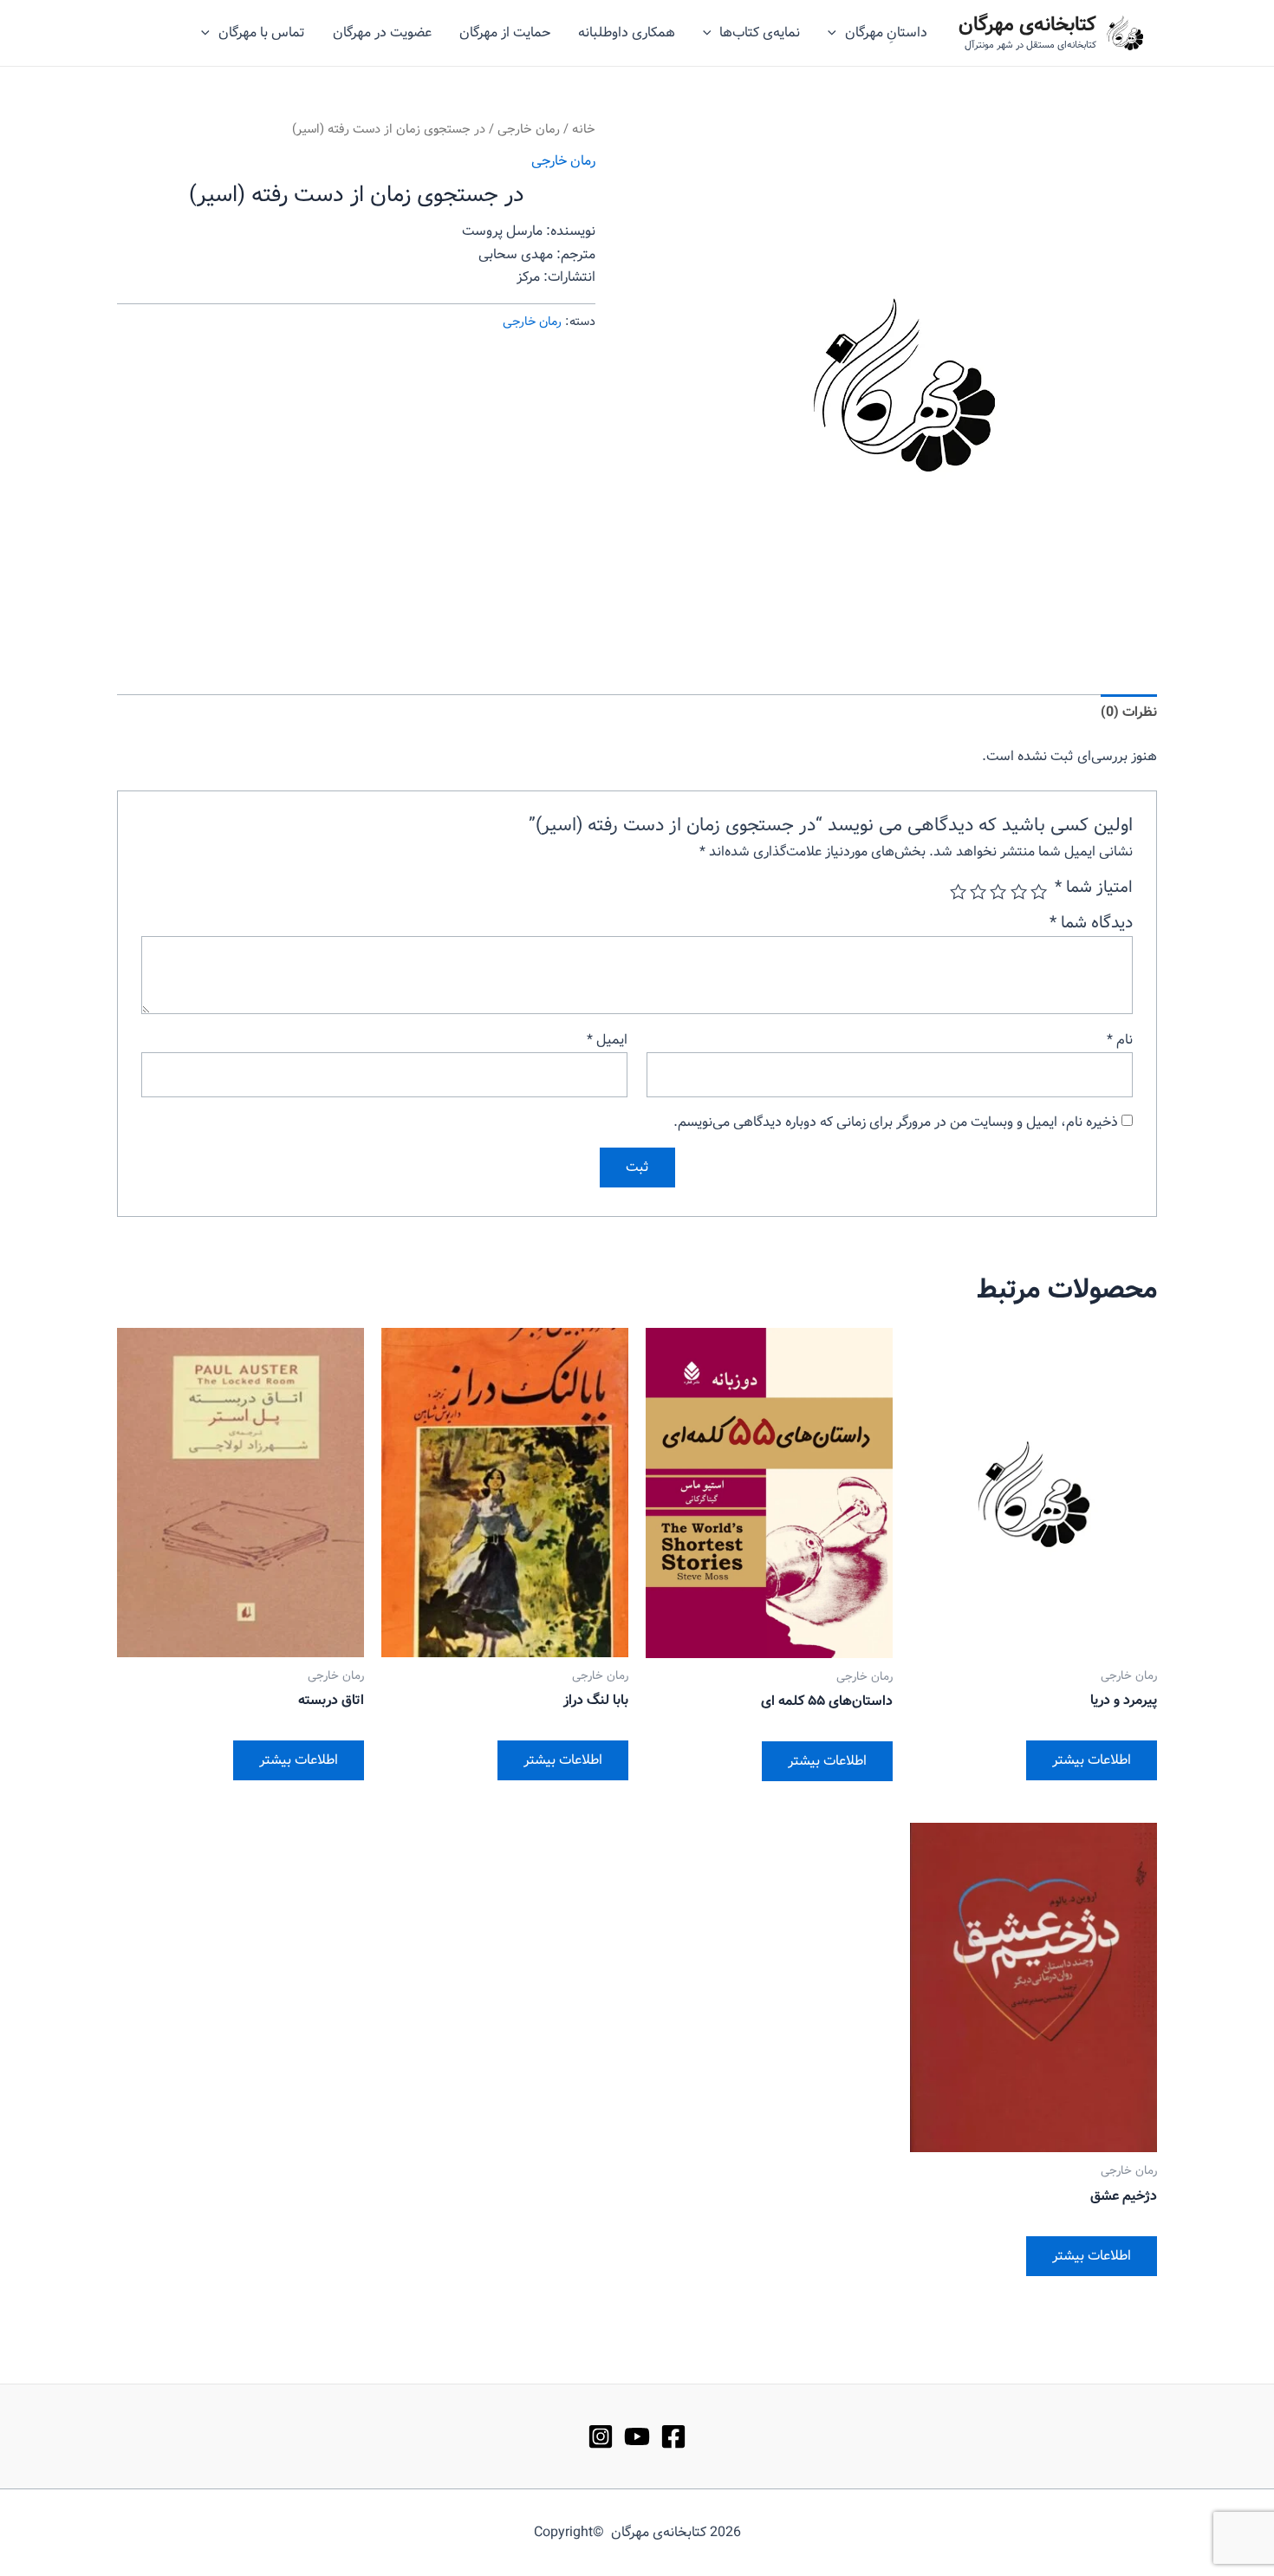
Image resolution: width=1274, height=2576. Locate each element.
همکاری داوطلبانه (627, 33)
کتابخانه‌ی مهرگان (1027, 25)
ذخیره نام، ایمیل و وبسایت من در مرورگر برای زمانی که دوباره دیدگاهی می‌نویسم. (896, 1122)
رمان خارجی (529, 130)
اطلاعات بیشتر (1092, 1760)
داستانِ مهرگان (886, 33)
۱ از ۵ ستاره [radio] (1039, 891)
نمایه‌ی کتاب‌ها (760, 33)
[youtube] (637, 2436)
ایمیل (607, 1040)
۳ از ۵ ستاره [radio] (998, 891)
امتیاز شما (1094, 888)
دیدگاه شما (1091, 923)
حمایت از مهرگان (505, 33)
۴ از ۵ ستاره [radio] (978, 891)
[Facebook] (673, 2436)
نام (1120, 1040)
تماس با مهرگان (262, 33)
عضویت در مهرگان (382, 33)
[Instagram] (601, 2436)
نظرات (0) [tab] (1129, 712)
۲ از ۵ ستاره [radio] (1018, 891)
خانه (584, 130)
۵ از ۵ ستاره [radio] (958, 891)
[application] (836, 33)
